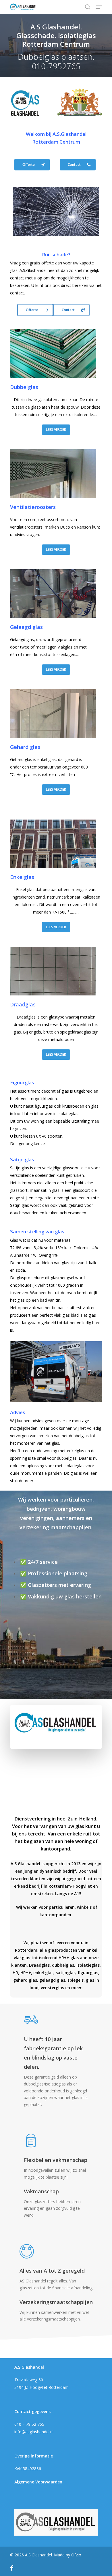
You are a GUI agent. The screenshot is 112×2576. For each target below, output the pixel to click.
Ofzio (76, 2555)
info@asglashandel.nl (34, 2432)
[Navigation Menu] (99, 7)
